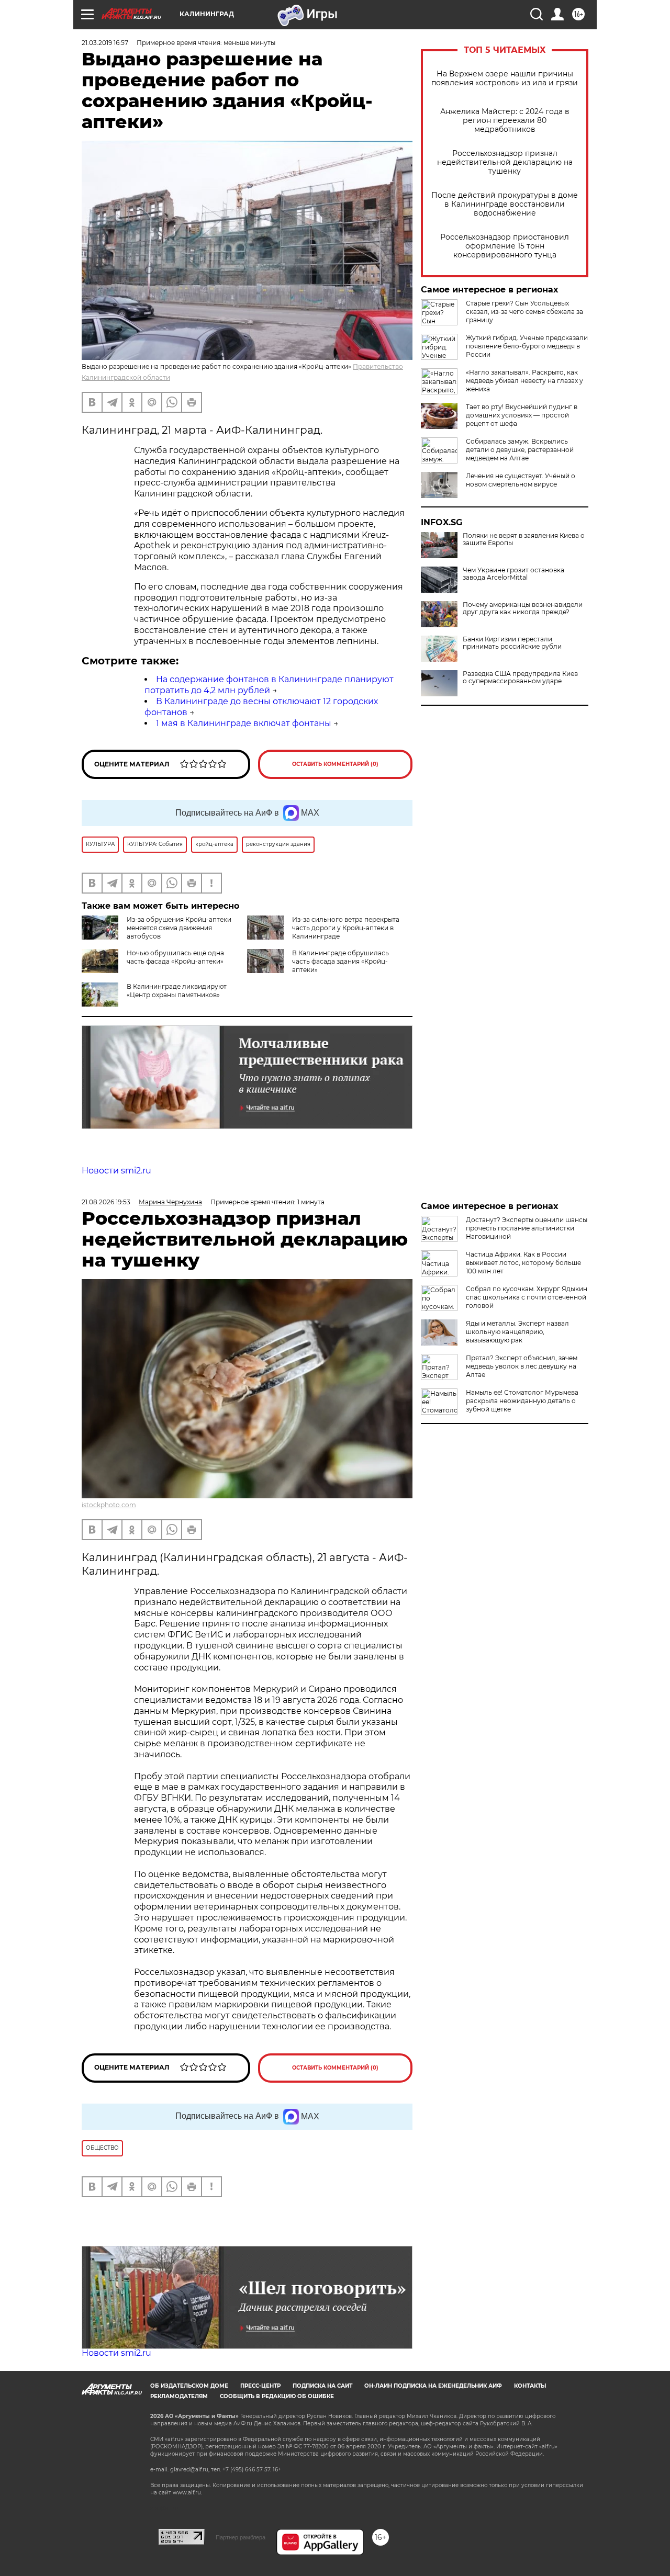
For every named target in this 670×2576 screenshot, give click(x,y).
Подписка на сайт (322, 2386)
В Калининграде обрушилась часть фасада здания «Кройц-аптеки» (340, 961)
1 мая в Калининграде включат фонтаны (244, 723)
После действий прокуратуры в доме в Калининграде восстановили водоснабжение (505, 204)
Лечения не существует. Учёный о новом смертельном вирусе (521, 480)
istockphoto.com (109, 1505)
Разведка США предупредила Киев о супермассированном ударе (520, 677)
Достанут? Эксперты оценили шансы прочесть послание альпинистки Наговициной (527, 1228)
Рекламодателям (179, 2396)
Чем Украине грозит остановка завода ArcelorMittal (513, 574)
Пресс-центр (260, 2386)
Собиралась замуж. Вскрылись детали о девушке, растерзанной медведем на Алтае (520, 450)
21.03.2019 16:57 (105, 43)
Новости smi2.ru (116, 1171)
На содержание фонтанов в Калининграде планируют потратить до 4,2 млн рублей (269, 685)
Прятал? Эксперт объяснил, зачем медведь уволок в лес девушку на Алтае (522, 1366)
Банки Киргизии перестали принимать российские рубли (512, 643)
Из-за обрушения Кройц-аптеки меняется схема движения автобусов (179, 928)
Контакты (530, 2386)
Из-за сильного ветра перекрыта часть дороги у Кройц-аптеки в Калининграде (346, 928)
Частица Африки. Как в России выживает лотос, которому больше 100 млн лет (523, 1263)
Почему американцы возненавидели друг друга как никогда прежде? (523, 608)
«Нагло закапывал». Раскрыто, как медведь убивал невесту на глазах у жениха (524, 381)
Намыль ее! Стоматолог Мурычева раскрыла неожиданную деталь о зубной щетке (522, 1401)
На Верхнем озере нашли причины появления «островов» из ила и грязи (505, 78)
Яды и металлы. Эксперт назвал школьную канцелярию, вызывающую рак (517, 1332)
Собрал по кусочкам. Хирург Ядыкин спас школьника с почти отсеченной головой (527, 1297)
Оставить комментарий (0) (335, 764)
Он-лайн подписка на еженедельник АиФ (433, 2386)
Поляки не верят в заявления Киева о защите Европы (524, 539)
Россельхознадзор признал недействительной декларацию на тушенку (505, 162)
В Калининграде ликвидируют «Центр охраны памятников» (177, 991)
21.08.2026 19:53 (106, 1202)
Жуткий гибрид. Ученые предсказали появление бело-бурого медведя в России (527, 346)
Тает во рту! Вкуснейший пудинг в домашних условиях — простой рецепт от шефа (522, 415)
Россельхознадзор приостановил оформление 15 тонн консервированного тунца (505, 246)
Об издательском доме (189, 2386)
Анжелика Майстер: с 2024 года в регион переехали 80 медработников (505, 121)
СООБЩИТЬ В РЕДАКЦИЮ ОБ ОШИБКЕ (277, 2396)
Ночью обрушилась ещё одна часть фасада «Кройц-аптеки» (175, 957)
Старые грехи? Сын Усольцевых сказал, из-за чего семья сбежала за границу (524, 312)
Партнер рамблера (241, 2537)
